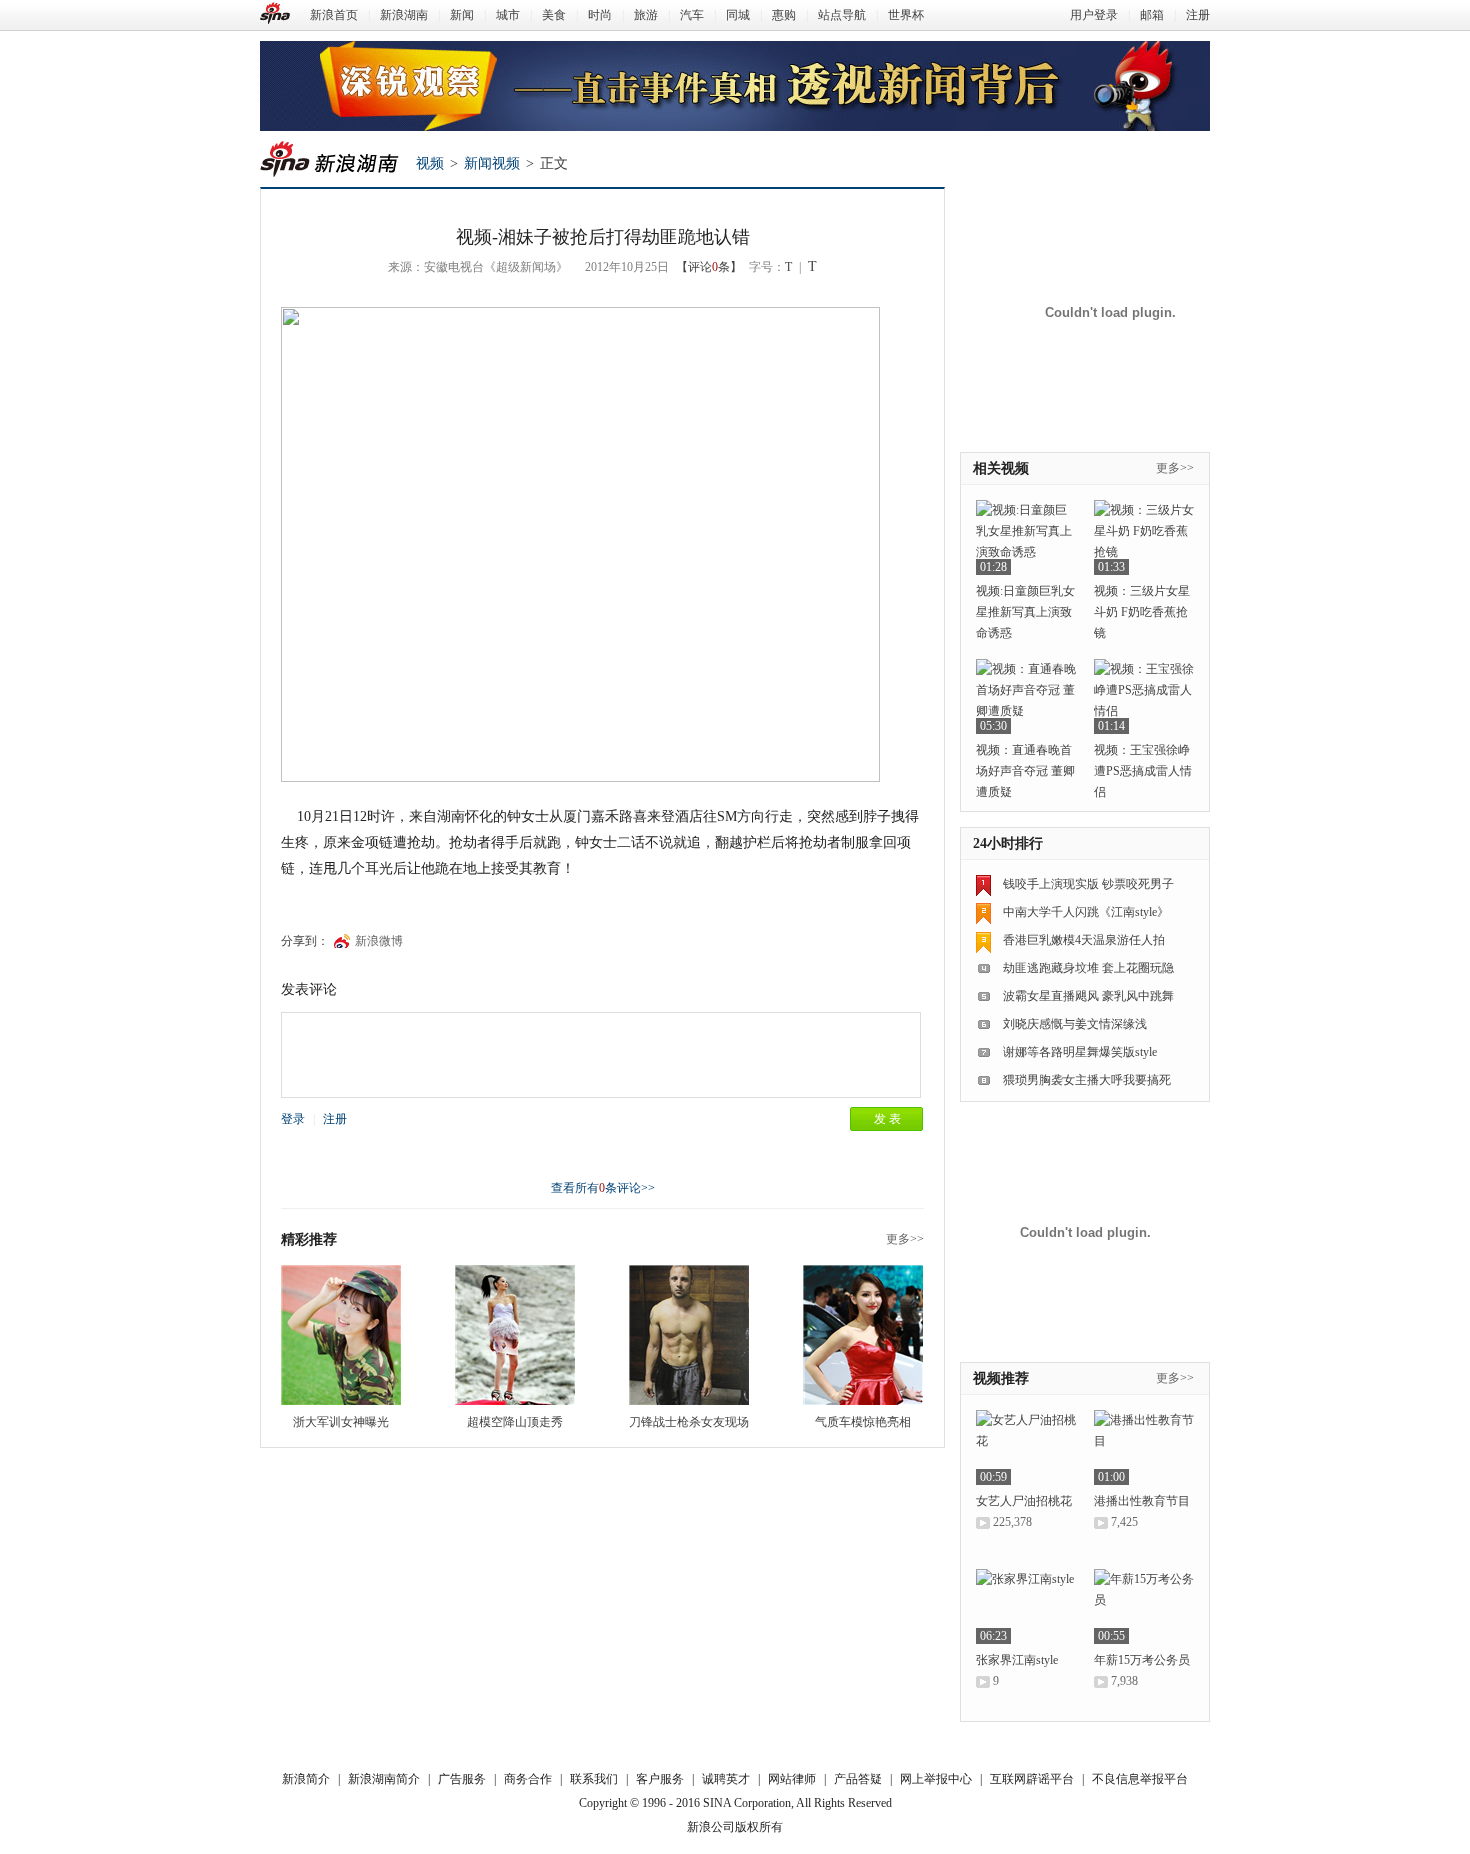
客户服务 (660, 1779)
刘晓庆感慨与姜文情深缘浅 (1075, 1024)
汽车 (692, 15)
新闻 (462, 15)
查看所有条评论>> (603, 1188)
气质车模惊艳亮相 (863, 1422)
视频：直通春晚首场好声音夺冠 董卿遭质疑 (1025, 771)
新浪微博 (379, 941)
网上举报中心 (936, 1779)
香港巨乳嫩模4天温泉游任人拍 (1084, 940)
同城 (738, 15)
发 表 (887, 1119)
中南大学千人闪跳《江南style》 (1086, 912)
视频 (430, 163)
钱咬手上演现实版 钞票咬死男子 (1088, 884)
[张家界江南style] (1026, 1606)
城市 (508, 15)
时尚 (600, 15)
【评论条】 (709, 267)
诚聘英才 (726, 1779)
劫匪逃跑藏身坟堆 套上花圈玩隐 (1088, 968)
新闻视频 (492, 163)
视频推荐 (1001, 1378)
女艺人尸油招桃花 (1024, 1501)
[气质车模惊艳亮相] (863, 1335)
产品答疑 (858, 1779)
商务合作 (528, 1779)
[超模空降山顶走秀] (515, 1335)
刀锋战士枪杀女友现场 (689, 1422)
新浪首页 (334, 15)
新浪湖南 (404, 15)
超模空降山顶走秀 (515, 1422)
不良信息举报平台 (1140, 1779)
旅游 (646, 15)
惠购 (784, 15)
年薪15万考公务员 (1142, 1660)
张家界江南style (1017, 1660)
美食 (554, 15)
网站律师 (792, 1779)
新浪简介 (306, 1779)
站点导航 (842, 15)
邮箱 (1152, 15)
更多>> (905, 1239)
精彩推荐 (309, 1239)
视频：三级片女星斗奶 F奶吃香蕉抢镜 (1142, 612)
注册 (1198, 15)
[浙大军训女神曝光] (341, 1335)
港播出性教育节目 (1142, 1501)
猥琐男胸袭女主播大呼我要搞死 (1087, 1080)
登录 (293, 1119)
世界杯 (906, 15)
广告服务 (462, 1779)
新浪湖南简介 (384, 1779)
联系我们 (594, 1779)
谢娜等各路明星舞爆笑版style (1080, 1052)
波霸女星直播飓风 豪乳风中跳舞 (1088, 996)
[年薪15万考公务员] (1144, 1606)
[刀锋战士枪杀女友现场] (689, 1335)
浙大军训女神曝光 (341, 1422)
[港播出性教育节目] (1144, 1447)
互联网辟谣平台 (1032, 1779)
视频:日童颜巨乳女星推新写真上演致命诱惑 (1025, 612)
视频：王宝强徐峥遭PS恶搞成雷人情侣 (1143, 771)
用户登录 (1094, 15)
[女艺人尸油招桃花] (1026, 1447)
